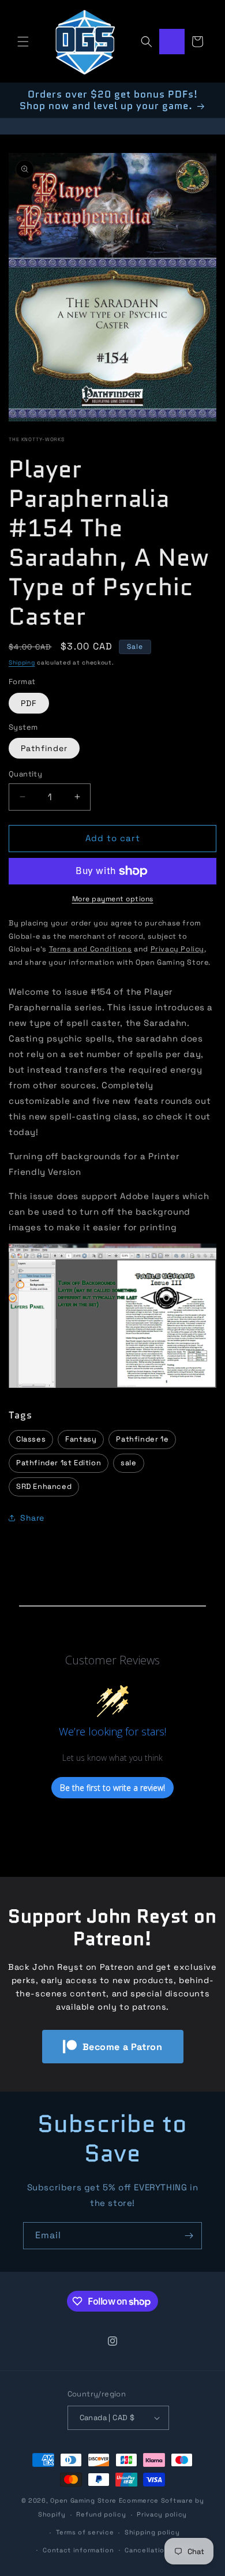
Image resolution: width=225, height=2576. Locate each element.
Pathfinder (44, 748)
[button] (23, 42)
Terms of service (85, 2532)
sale (128, 1463)
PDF (29, 703)
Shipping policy (152, 2532)
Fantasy (81, 1439)
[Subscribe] (189, 2236)
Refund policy (101, 2514)
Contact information (78, 2550)
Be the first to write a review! (112, 1788)
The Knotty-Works (37, 439)
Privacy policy (162, 2514)
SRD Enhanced (44, 1486)
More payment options (113, 899)
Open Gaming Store (83, 2500)
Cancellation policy (159, 2550)
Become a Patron (123, 2047)
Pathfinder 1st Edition (59, 1463)
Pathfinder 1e (142, 1439)
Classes (31, 1439)
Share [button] (32, 1518)
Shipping (22, 662)
